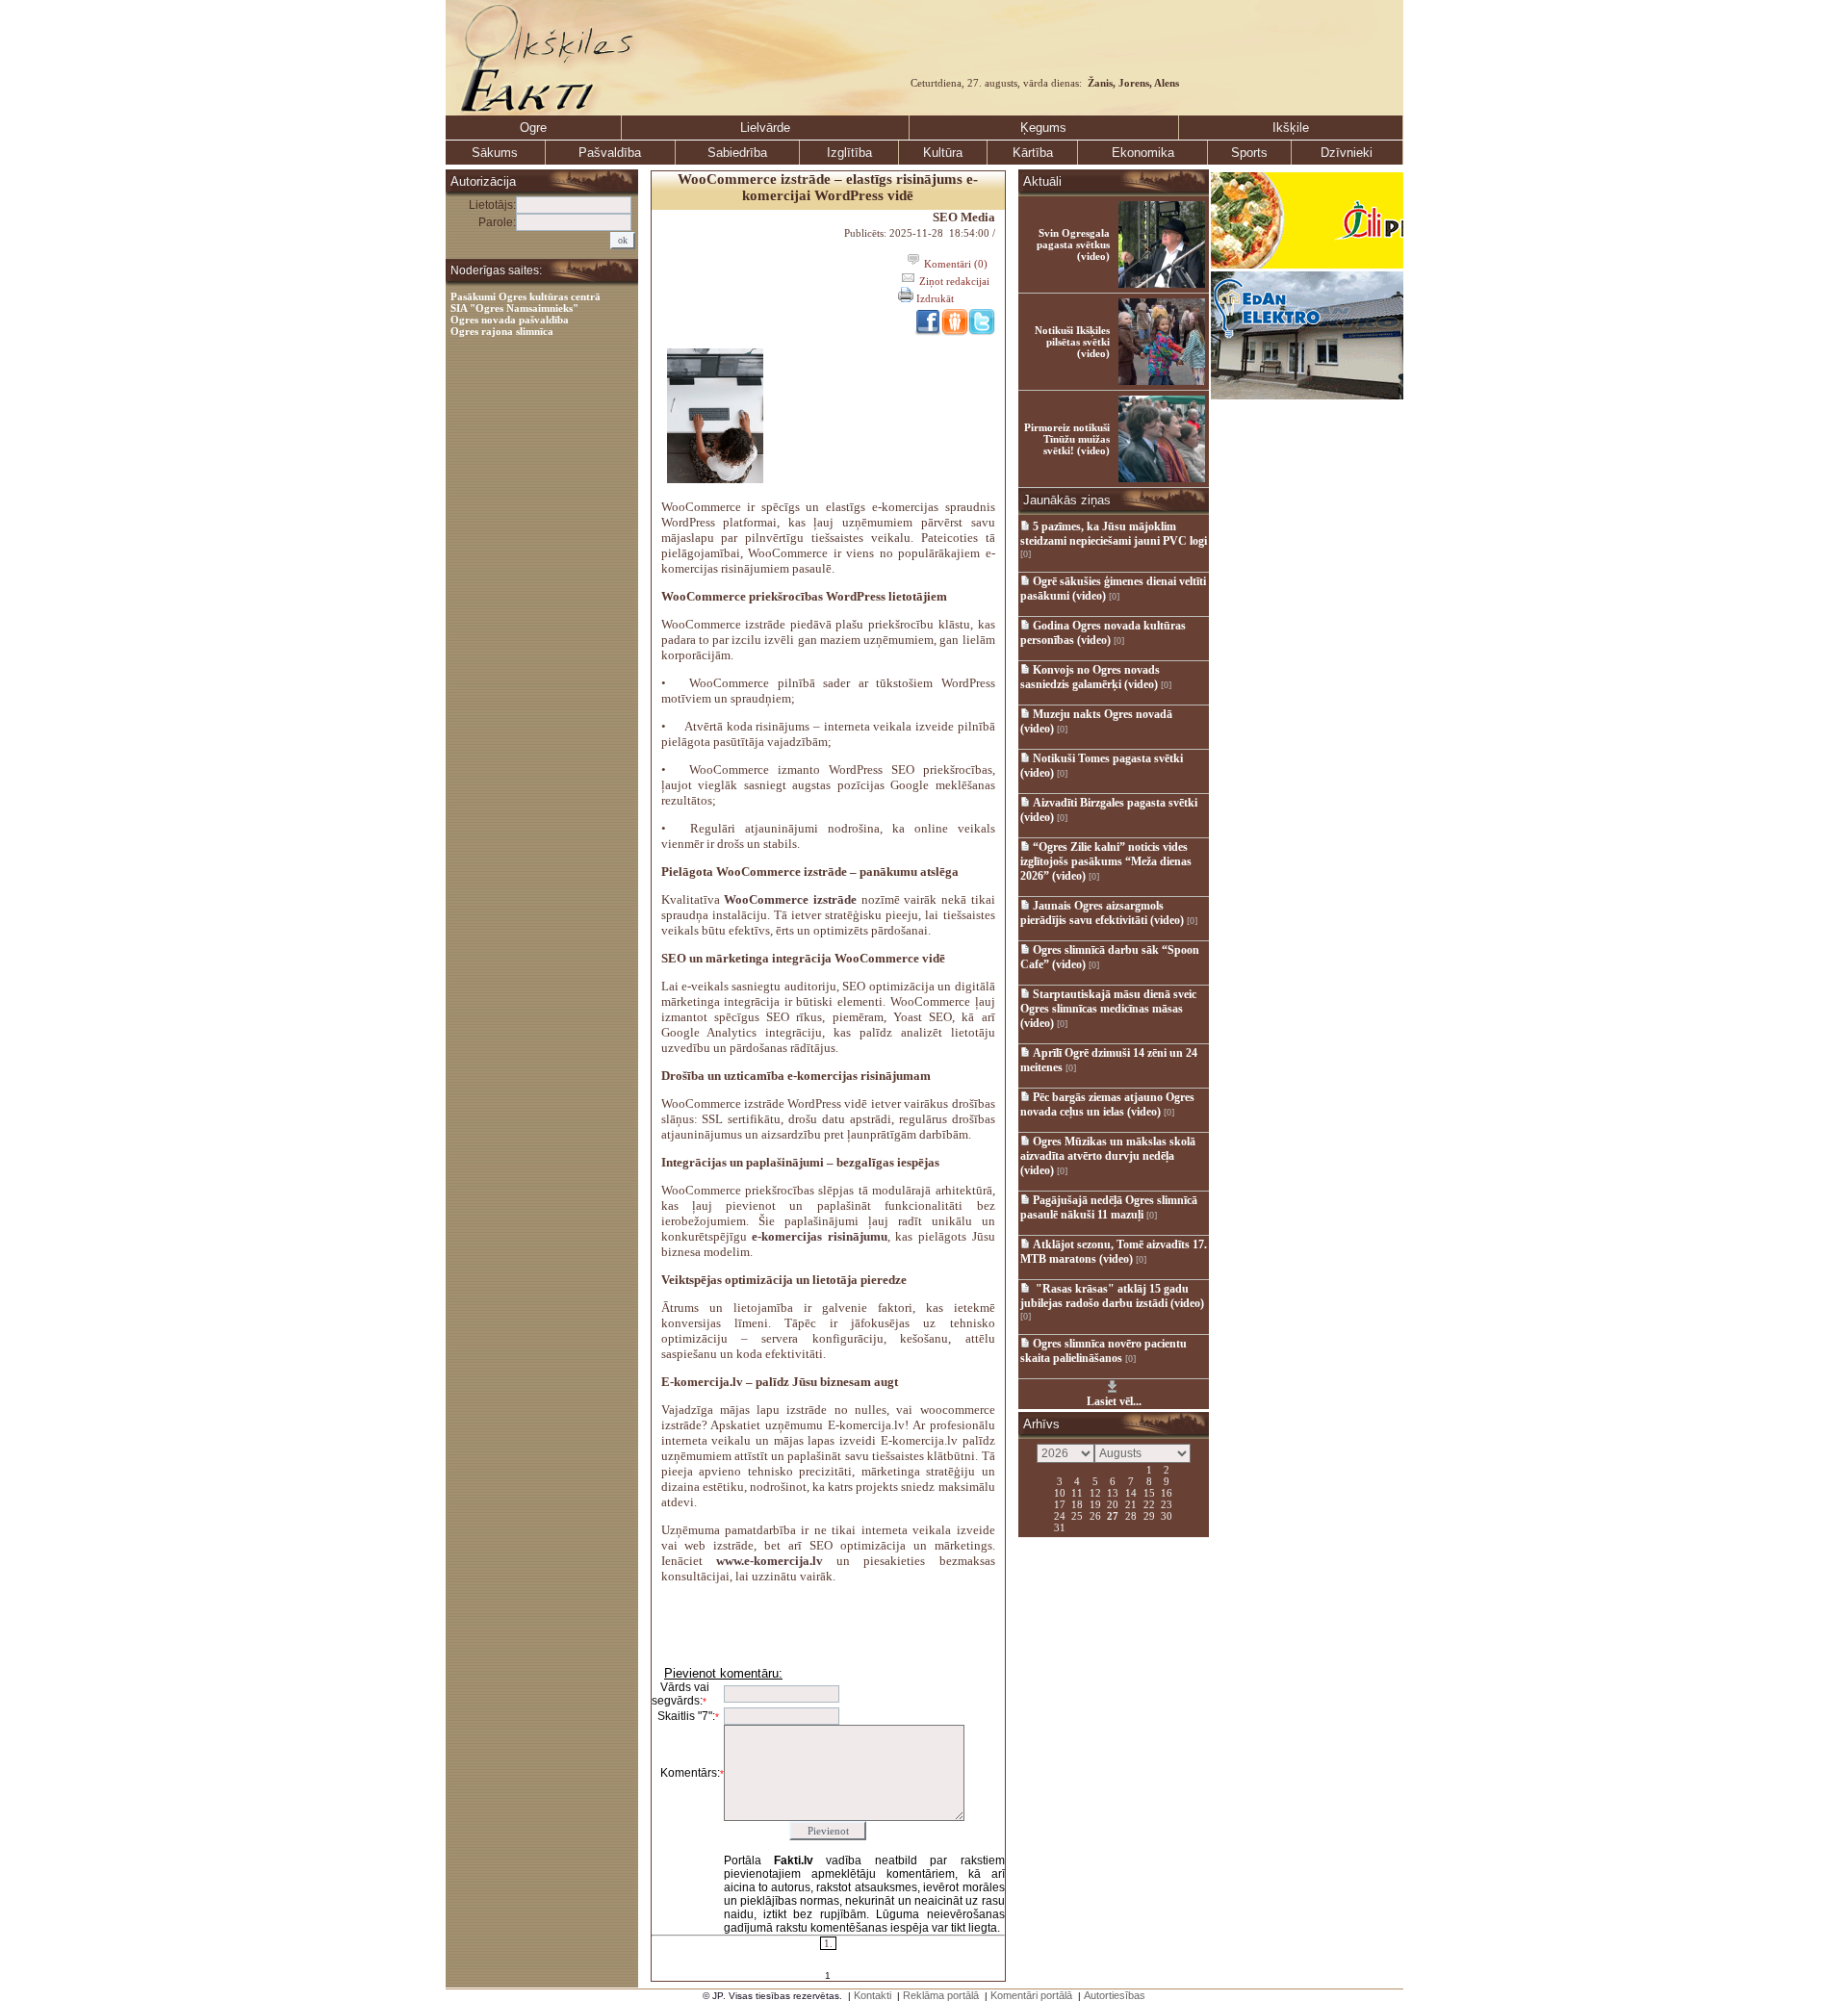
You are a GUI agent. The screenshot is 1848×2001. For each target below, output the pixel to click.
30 (1167, 1515)
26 (1095, 1515)
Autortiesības (1115, 1995)
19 (1095, 1503)
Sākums (495, 153)
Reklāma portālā (941, 1995)
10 (1060, 1492)
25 (1077, 1515)
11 (1077, 1492)
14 (1131, 1492)
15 (1149, 1492)
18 (1077, 1503)
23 (1167, 1503)
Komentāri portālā (1031, 1995)
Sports (1249, 153)
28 (1131, 1515)
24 (1060, 1515)
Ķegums (1043, 128)
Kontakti (873, 1995)
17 (1060, 1503)
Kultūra (943, 153)
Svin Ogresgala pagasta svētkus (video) (1073, 244)
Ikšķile (1291, 128)
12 (1095, 1492)
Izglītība (849, 153)
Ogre (533, 128)
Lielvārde (765, 128)
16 (1167, 1492)
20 (1113, 1503)
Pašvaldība (610, 153)
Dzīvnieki (1347, 153)
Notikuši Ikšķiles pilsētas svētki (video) (1072, 342)
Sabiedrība (737, 153)
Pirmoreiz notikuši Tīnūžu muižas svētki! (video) (1067, 439)
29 (1149, 1515)
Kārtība (1033, 153)
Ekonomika (1143, 153)
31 (1060, 1526)
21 (1131, 1503)
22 (1149, 1503)
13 (1113, 1492)
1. (828, 1943)
